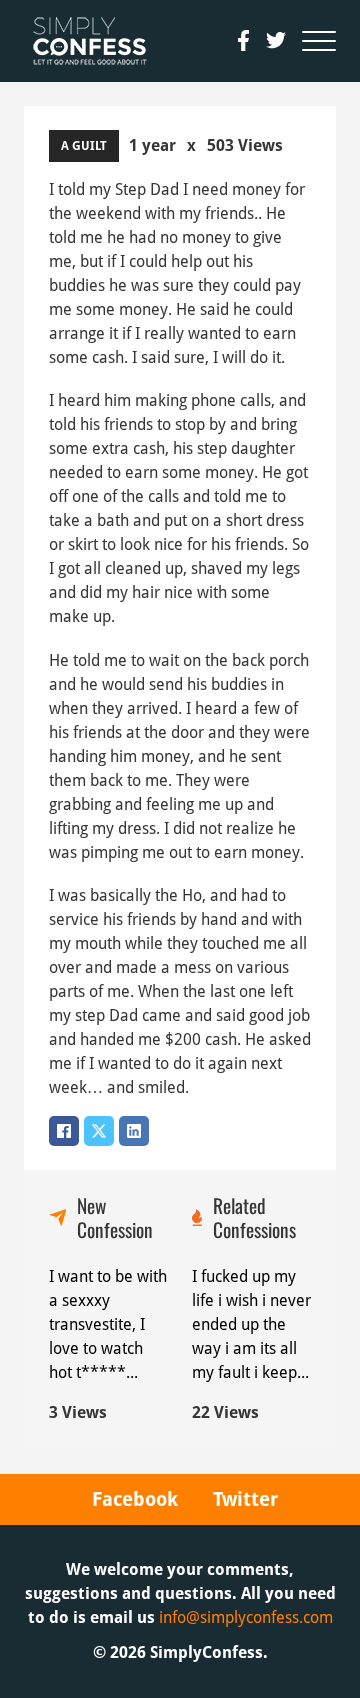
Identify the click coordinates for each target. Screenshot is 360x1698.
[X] (99, 1131)
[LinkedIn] (134, 1131)
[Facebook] (64, 1131)
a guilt (84, 146)
